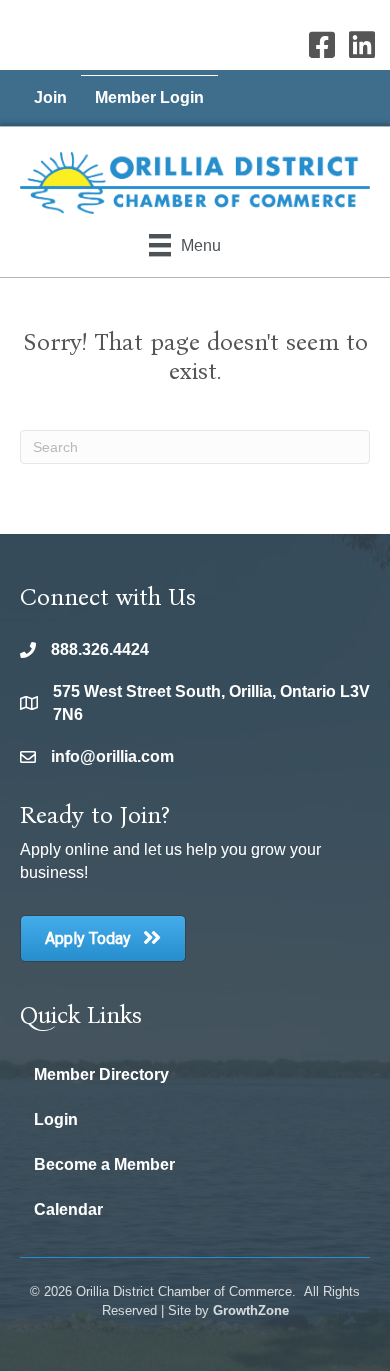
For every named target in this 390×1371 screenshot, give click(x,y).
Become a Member (104, 1164)
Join (50, 97)
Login (56, 1119)
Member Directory (101, 1074)
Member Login (149, 97)
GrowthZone (251, 1310)
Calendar (68, 1209)
